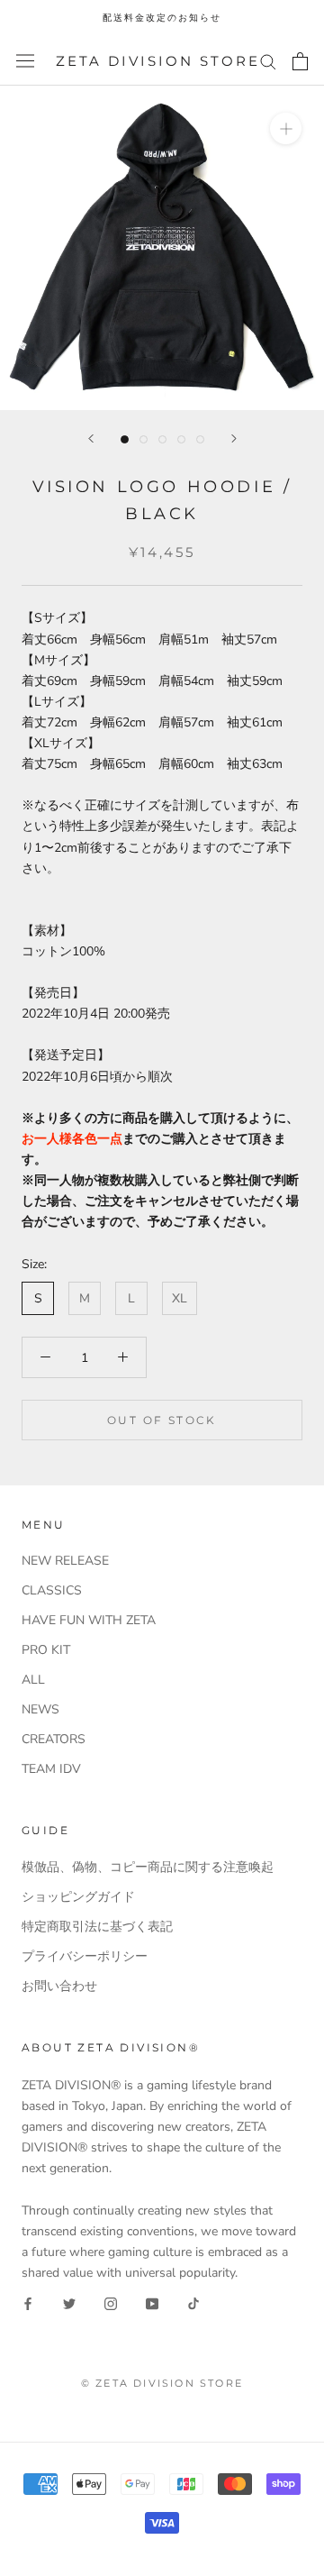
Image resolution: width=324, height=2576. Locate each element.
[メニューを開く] (25, 61)
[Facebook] (28, 2303)
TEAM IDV (51, 1769)
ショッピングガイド (78, 1897)
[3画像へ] (162, 439)
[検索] (268, 61)
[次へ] (234, 438)
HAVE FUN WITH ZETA (89, 1620)
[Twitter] (69, 2303)
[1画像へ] (125, 439)
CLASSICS (52, 1590)
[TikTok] (193, 2303)
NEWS (40, 1709)
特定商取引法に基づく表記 (97, 1927)
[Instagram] (111, 2303)
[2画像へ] (144, 439)
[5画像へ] (200, 439)
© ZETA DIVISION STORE (162, 2383)
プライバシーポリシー (85, 1956)
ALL (33, 1680)
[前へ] (91, 438)
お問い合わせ (59, 1986)
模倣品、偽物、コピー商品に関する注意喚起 (148, 1867)
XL (180, 1298)
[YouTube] (152, 2303)
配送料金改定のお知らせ (162, 18)
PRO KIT (46, 1650)
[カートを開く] (300, 61)
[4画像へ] (181, 439)
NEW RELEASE (65, 1561)
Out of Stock (162, 1420)
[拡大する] (286, 128)
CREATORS (54, 1739)
